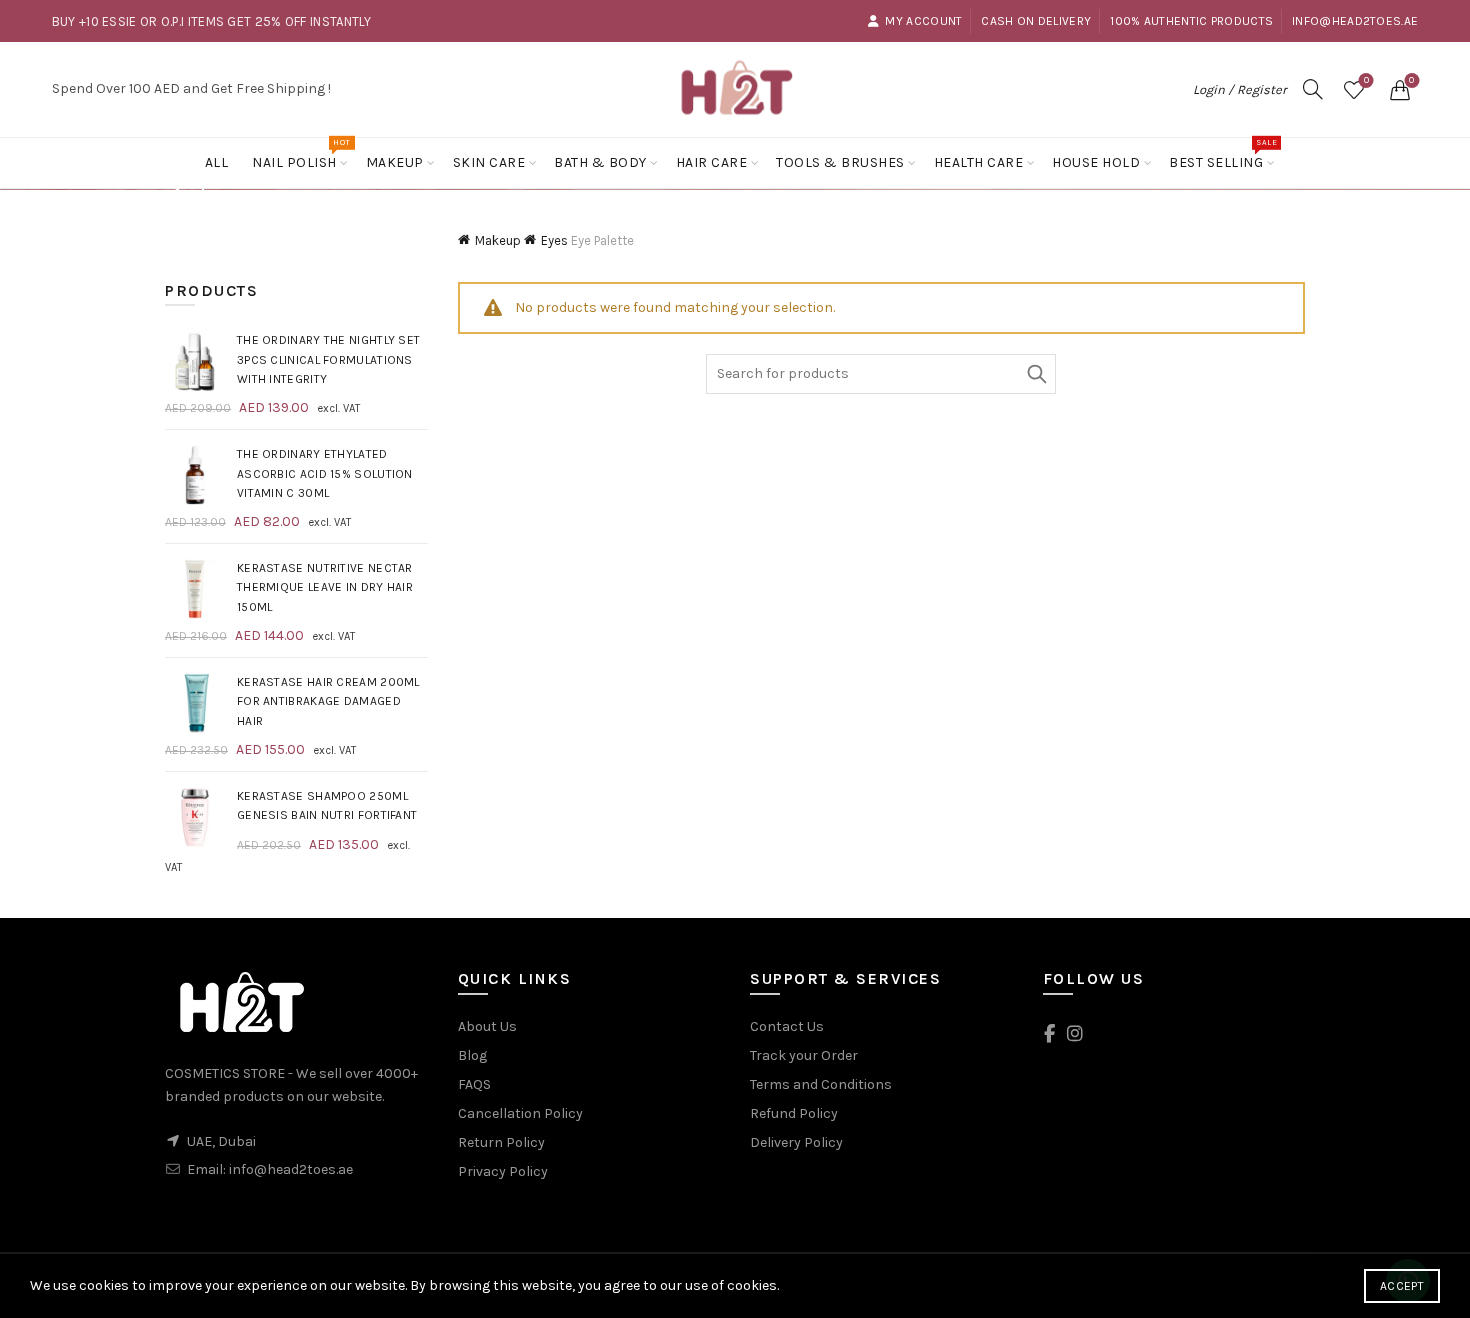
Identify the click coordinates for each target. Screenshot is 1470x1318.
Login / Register (1240, 89)
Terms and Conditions (821, 1084)
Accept (1402, 1286)
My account (923, 21)
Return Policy (501, 1142)
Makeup (395, 162)
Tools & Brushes (840, 162)
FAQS (474, 1084)
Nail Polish (301, 154)
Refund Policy (794, 1113)
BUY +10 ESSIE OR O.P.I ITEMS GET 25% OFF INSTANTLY (212, 21)
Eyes (554, 240)
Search (1036, 374)
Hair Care (712, 162)
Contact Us (787, 1026)
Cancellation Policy (520, 1113)
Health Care (979, 162)
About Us (487, 1026)
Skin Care (489, 162)
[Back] (190, 191)
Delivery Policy (796, 1142)
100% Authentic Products (1191, 21)
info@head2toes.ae (1355, 21)
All (217, 162)
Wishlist (1366, 80)
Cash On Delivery (1036, 21)
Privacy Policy (503, 1171)
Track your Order (804, 1055)
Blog (472, 1055)
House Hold (1096, 162)
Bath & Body (600, 162)
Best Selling (1222, 154)
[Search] (1313, 89)
